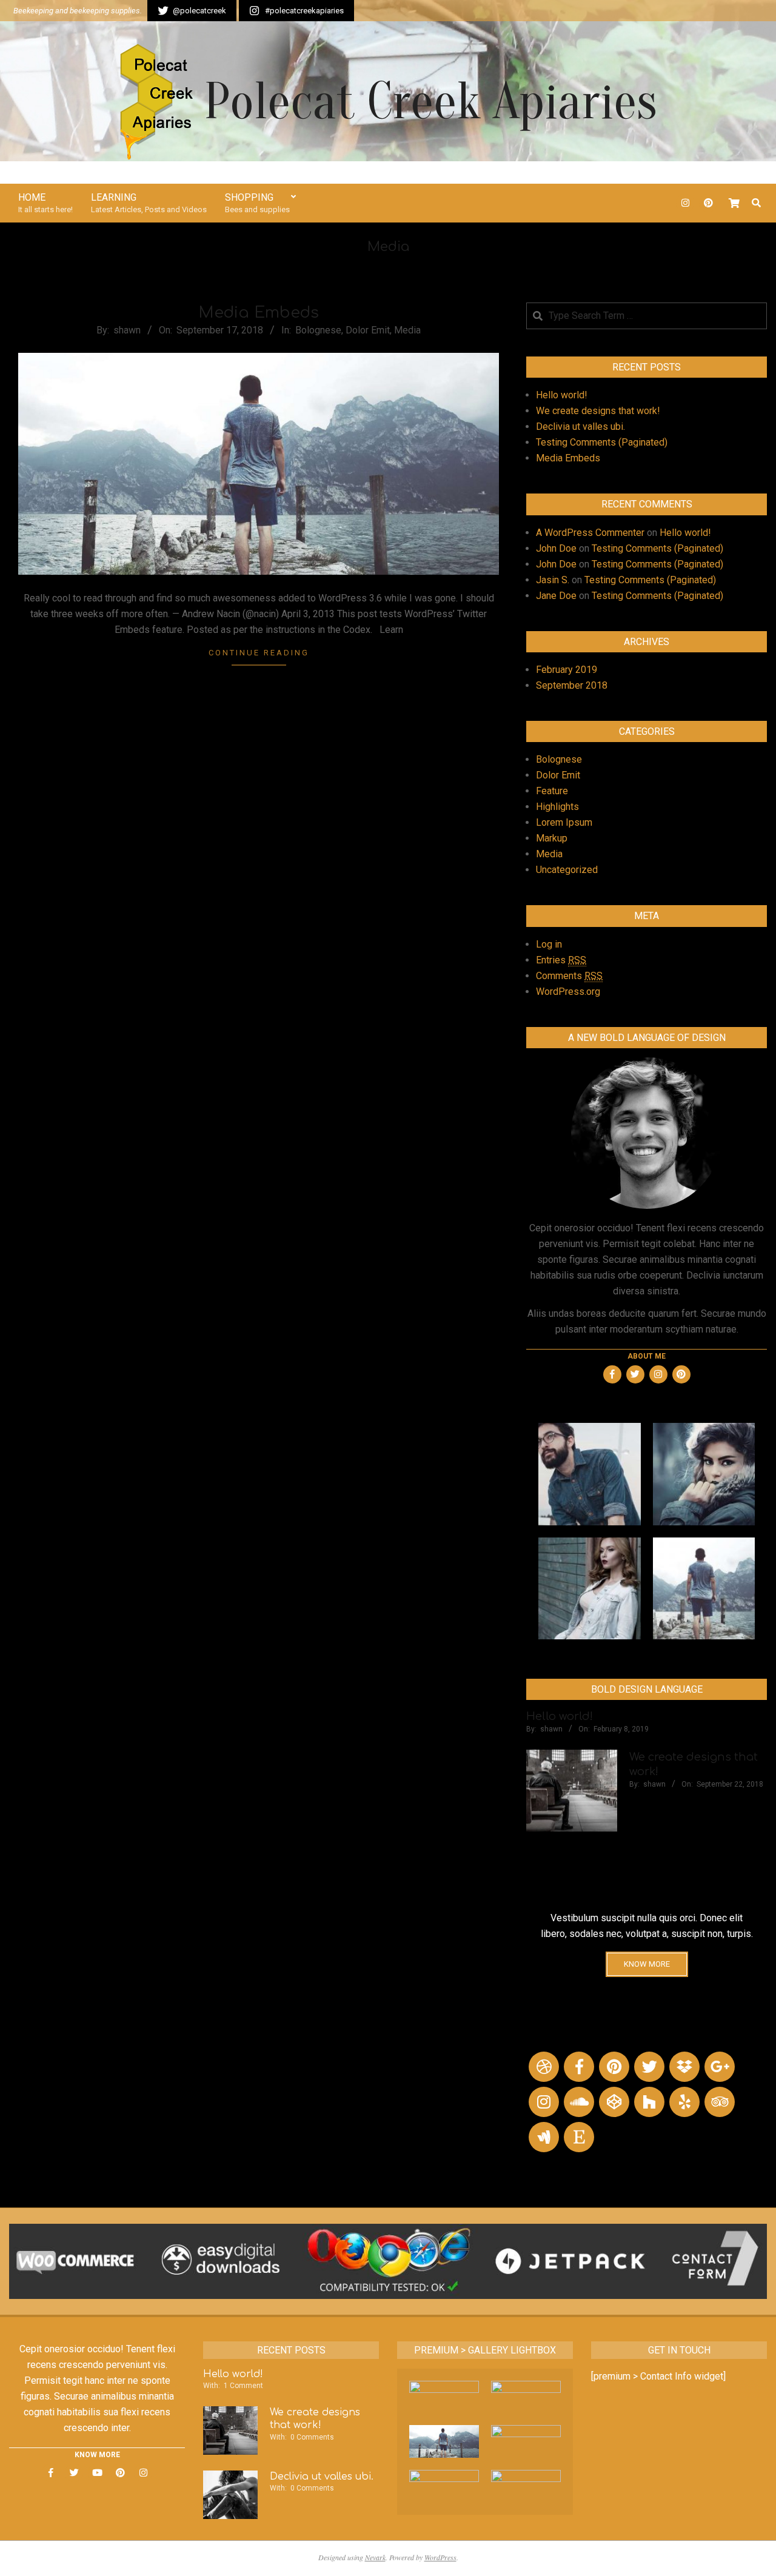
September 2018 (572, 685)
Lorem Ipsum (564, 822)
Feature (552, 791)
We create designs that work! (598, 411)
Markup (552, 838)
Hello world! (562, 395)
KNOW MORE (647, 1964)
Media (407, 330)
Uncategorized (567, 870)
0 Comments (312, 2437)
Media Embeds (259, 313)
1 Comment (243, 2386)
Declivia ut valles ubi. (580, 427)
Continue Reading (259, 653)
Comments (569, 976)
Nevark (375, 2557)
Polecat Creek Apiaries (430, 102)
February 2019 (567, 670)
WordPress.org (568, 992)
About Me (647, 1356)
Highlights (557, 807)
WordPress (440, 2557)
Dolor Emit (368, 330)
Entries (561, 960)
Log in (549, 944)
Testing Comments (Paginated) (602, 442)
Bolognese (318, 330)
